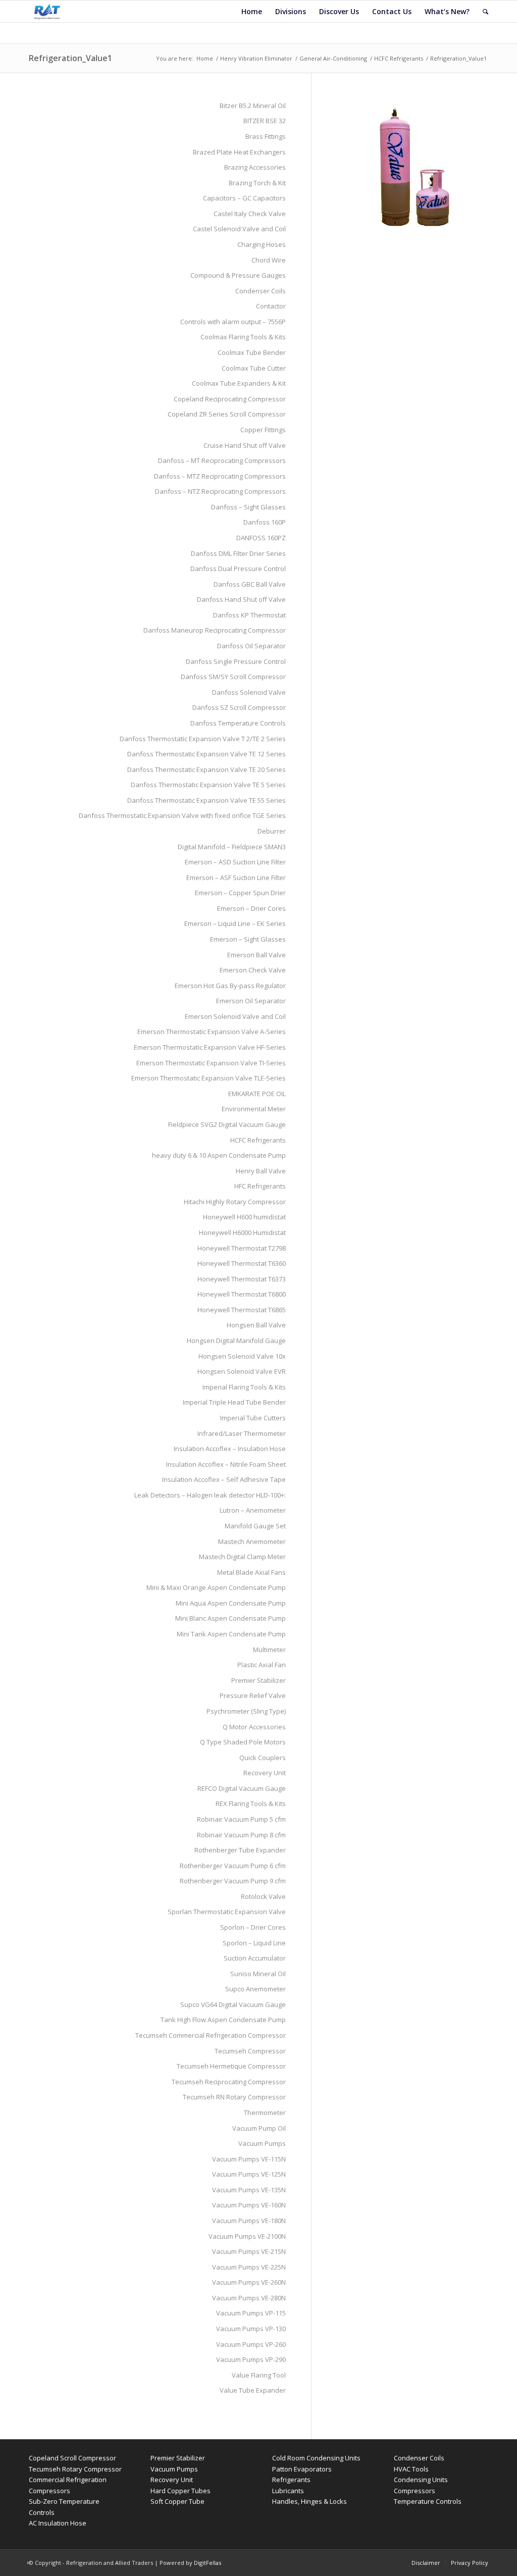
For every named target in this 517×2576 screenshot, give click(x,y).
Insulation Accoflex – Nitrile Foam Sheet (226, 1464)
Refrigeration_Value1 (70, 58)
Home (205, 58)
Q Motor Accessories (254, 1727)
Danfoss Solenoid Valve (249, 692)
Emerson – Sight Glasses (248, 939)
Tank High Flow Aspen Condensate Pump (223, 2020)
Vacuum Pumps (262, 2143)
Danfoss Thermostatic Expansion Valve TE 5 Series (208, 785)
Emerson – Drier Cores (251, 908)
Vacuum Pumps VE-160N (249, 2205)
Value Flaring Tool (259, 2375)
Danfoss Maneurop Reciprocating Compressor (215, 630)
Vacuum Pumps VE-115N (249, 2159)
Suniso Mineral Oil (258, 1974)
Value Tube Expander (253, 2390)
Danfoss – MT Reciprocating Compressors (222, 460)
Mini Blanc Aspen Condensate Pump (230, 1618)
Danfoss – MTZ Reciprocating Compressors (220, 476)
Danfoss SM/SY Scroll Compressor (233, 677)
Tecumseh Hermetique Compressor (231, 2066)
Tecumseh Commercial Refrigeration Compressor (211, 2035)
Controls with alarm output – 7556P (233, 322)
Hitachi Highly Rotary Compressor (235, 1202)
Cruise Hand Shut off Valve (245, 445)
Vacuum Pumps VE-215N (249, 2251)
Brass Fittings (266, 136)
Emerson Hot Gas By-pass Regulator (230, 986)
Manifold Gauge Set (255, 1526)
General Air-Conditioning (333, 58)
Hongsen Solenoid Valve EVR (242, 1371)
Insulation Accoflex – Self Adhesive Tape (224, 1479)
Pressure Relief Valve (253, 1695)
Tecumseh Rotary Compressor (75, 2469)
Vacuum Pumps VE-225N (249, 2267)
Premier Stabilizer (258, 1680)
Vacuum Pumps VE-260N (249, 2282)
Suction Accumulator (255, 1958)
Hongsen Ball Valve (256, 1325)
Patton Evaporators (302, 2469)
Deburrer (272, 831)
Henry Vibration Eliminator (256, 58)
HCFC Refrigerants (399, 58)
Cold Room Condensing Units (316, 2458)
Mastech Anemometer (252, 1541)
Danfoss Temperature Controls (238, 723)
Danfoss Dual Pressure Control (238, 569)
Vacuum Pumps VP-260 (251, 2344)
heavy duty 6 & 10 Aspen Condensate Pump (219, 1155)
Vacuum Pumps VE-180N (249, 2221)
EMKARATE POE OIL (257, 1094)
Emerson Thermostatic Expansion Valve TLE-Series (209, 1078)
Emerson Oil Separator (251, 1001)
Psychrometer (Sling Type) (246, 1711)
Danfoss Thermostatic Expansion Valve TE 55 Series (206, 800)
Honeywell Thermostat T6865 (242, 1310)
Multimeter (269, 1650)
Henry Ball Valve (261, 1171)
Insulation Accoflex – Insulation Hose (230, 1449)
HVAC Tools (411, 2469)
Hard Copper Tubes (180, 2491)
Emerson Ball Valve (256, 955)
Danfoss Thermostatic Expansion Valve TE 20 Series (206, 769)
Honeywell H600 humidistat (244, 1217)
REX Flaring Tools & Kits (251, 1804)
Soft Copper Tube (177, 2501)
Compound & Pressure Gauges (238, 275)
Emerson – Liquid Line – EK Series (235, 923)
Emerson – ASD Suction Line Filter (235, 862)
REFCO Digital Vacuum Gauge (242, 1788)
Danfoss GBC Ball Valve (250, 584)
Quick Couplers (263, 1758)
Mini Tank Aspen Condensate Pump (231, 1634)
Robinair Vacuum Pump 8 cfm (241, 1835)
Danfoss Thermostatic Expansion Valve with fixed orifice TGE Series (182, 815)
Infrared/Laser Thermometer (242, 1433)
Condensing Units (421, 2480)
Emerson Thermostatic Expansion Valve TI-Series (211, 1063)
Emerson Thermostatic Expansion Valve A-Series (212, 1032)
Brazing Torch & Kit (257, 183)
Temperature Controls (428, 2501)
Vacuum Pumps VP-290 (251, 2359)
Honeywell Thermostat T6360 (242, 1263)
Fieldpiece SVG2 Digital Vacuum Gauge (227, 1124)
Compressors (415, 2491)
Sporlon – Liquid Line (254, 1943)
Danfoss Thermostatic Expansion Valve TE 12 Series (206, 754)
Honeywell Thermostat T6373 (242, 1279)
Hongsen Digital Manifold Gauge (236, 1341)
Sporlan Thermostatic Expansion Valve (227, 1912)
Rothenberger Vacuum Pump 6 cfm (233, 1866)
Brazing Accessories (255, 167)
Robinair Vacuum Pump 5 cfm (241, 1819)
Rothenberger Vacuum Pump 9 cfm (233, 1881)
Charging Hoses (262, 244)
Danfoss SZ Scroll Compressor (239, 707)
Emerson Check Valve (253, 970)
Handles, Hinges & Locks (309, 2501)
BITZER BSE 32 (265, 121)
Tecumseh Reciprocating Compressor (229, 2082)
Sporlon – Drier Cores (253, 1927)
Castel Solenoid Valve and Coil (239, 229)
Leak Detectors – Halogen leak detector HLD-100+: (210, 1495)
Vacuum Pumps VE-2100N (247, 2236)
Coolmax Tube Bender (252, 352)
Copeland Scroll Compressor (72, 2458)
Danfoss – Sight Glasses (248, 507)
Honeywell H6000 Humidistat (242, 1232)
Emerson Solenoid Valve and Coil (235, 1016)
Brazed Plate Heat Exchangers (239, 152)
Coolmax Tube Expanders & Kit (239, 383)
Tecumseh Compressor (250, 2051)
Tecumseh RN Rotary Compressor (234, 2097)
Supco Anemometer (255, 1989)
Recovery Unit (265, 1773)
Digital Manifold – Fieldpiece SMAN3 (232, 847)
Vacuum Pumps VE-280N (249, 2298)
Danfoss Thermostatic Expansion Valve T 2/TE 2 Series (203, 739)
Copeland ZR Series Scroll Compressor (227, 414)
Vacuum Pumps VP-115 (251, 2313)
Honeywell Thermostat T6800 (242, 1294)
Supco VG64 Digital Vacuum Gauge (233, 2004)
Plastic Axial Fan (262, 1665)
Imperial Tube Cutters (253, 1418)
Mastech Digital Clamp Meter (242, 1557)
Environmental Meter (254, 1109)
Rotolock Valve (263, 1896)
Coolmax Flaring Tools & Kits (243, 337)
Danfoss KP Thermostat (249, 615)
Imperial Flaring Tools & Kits (244, 1387)
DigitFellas (208, 2563)
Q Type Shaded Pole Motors (243, 1742)
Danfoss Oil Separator (251, 646)
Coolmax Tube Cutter (254, 368)
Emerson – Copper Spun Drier (240, 893)
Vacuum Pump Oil (259, 2128)
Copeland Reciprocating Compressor (230, 399)
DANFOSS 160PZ (261, 538)
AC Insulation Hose (58, 2523)
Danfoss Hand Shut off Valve (241, 599)
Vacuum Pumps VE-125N (249, 2174)
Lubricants (288, 2491)
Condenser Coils (261, 291)
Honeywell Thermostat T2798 (242, 1248)
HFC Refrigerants (260, 1186)
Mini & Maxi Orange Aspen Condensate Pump (216, 1587)
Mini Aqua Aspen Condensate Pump (231, 1603)
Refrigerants (291, 2480)
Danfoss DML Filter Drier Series (238, 553)
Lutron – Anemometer (253, 1510)
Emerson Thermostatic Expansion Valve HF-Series (210, 1047)
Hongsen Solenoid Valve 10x (242, 1356)
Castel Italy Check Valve (250, 214)
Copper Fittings (263, 430)
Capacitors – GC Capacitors (244, 198)
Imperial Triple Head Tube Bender (234, 1402)
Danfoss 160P (265, 522)
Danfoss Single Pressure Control (236, 661)
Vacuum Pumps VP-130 (251, 2329)
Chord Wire (269, 260)
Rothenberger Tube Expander (240, 1850)
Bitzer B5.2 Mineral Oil (253, 106)
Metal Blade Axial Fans (251, 1572)
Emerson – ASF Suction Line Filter (236, 878)
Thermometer (265, 2113)
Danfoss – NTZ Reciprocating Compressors (220, 491)
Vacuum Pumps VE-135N (249, 2190)
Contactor (271, 306)
